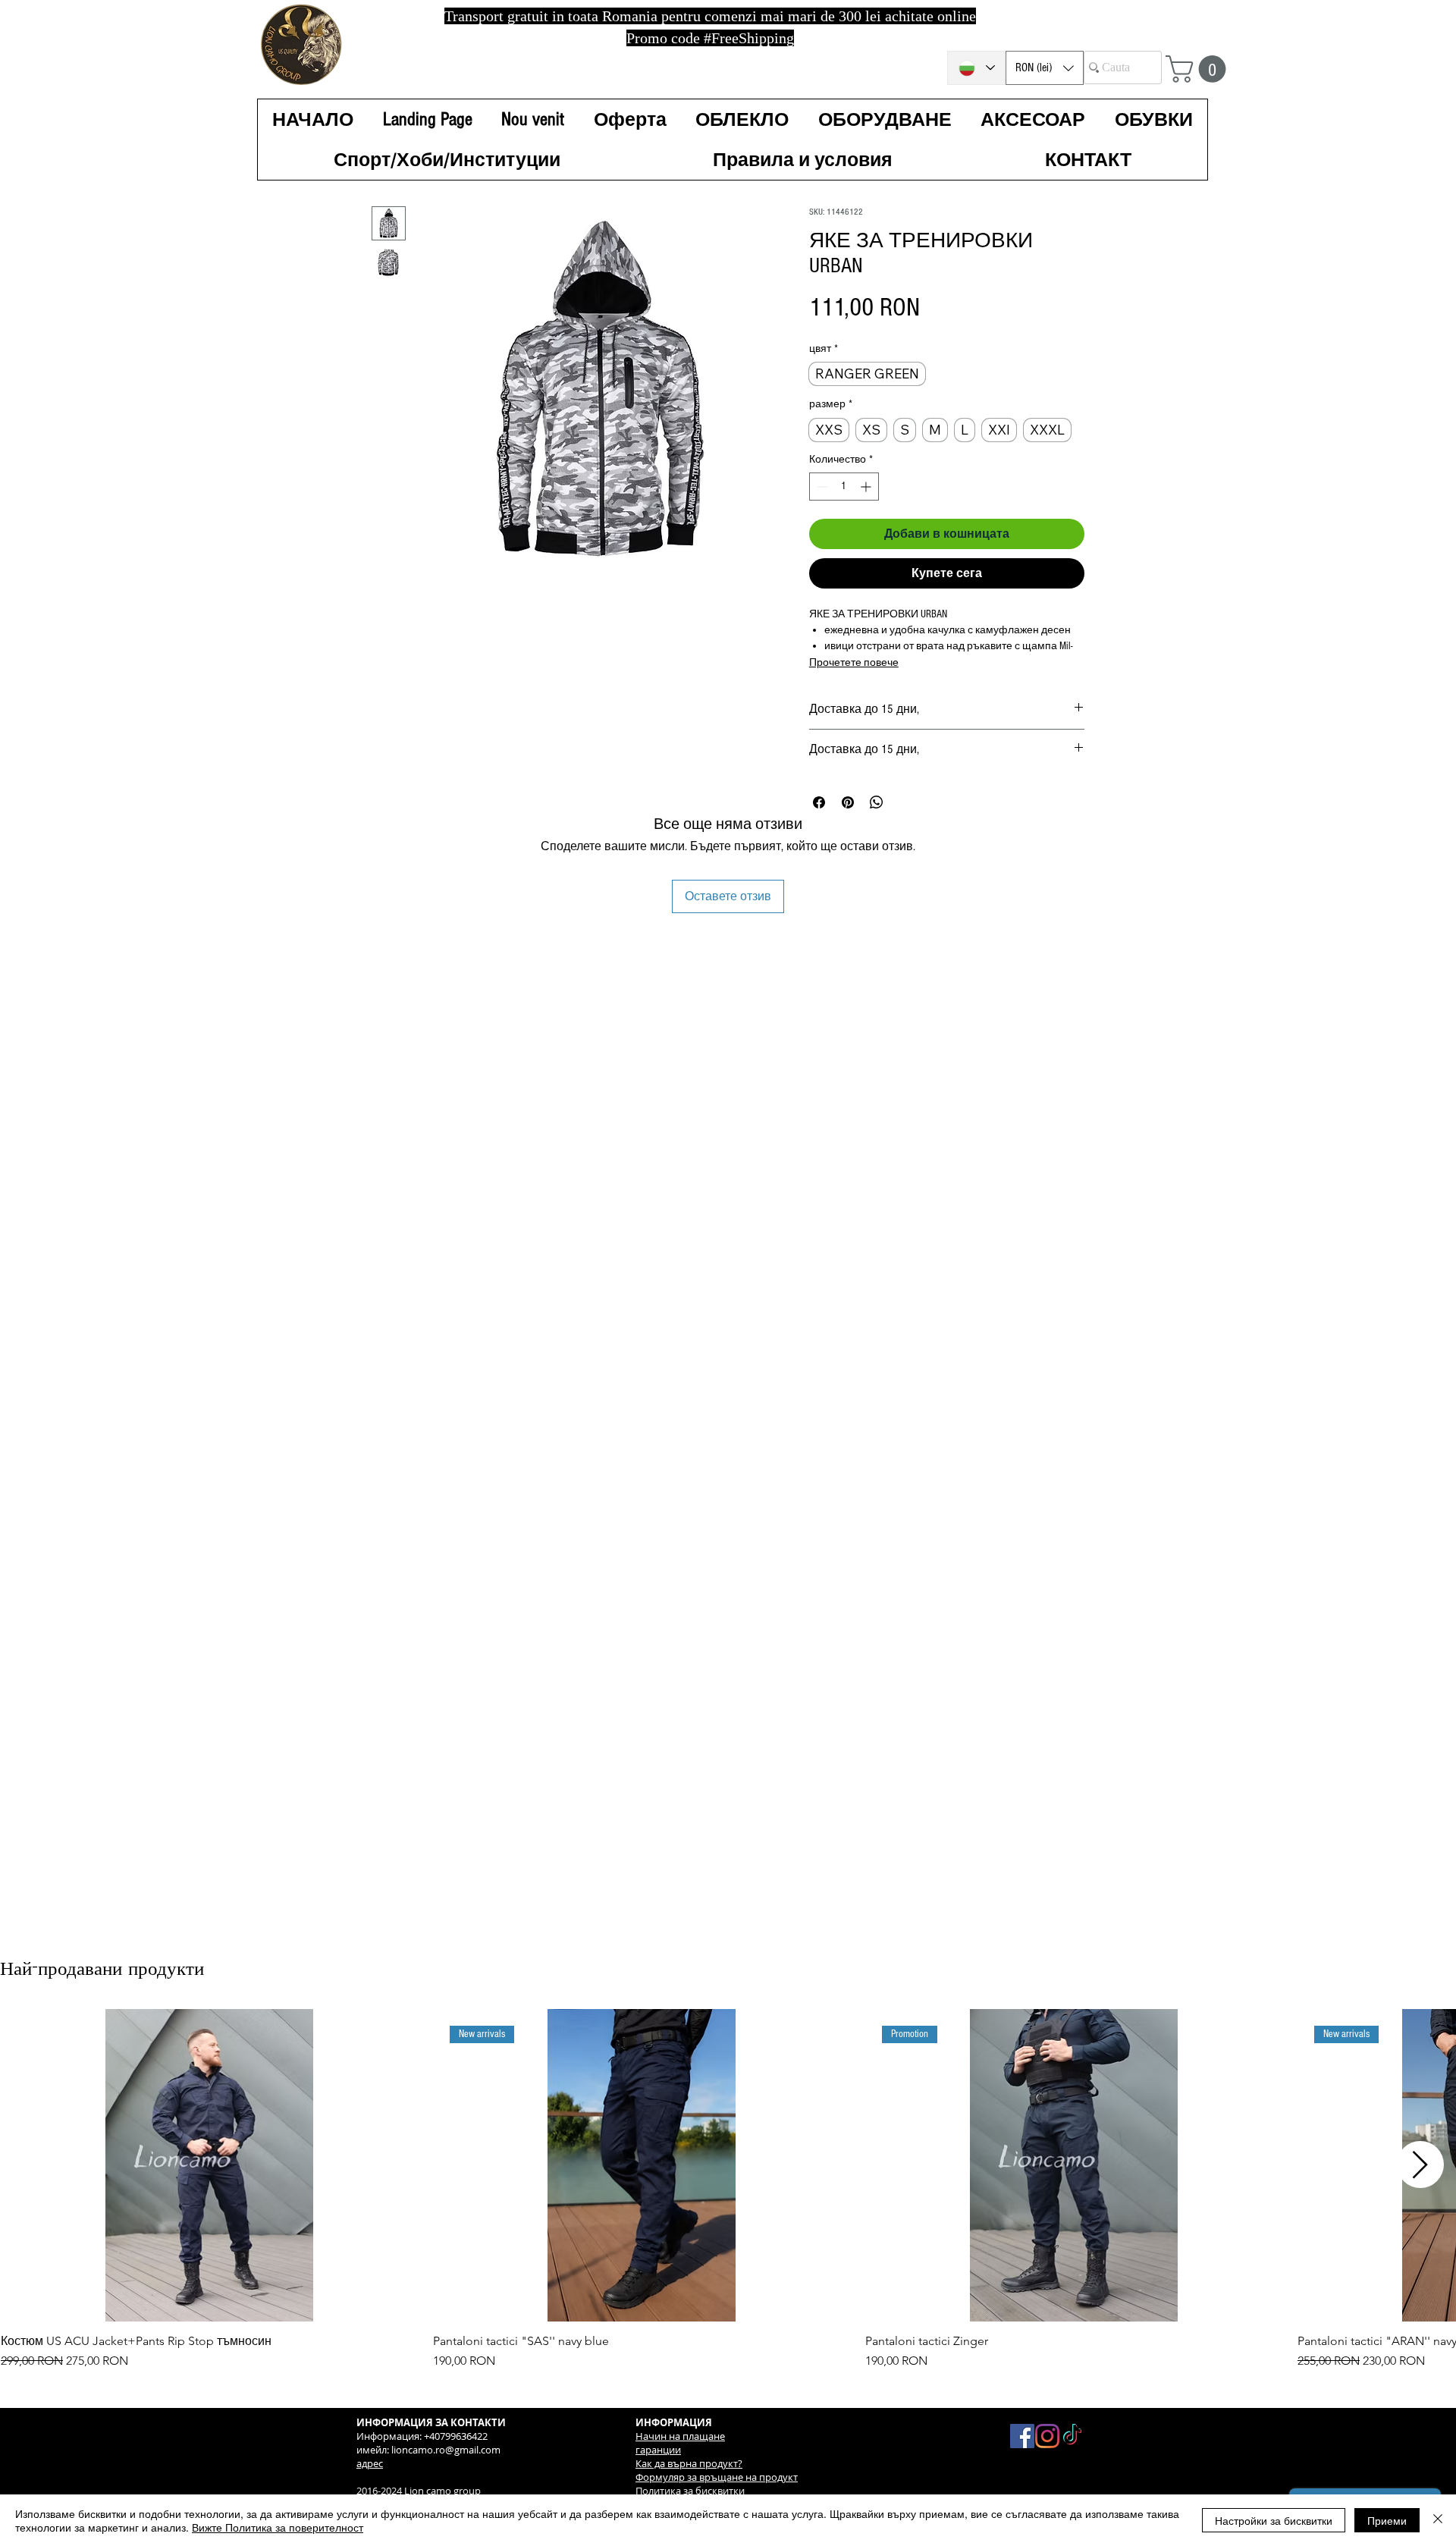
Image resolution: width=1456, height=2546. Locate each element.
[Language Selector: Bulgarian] (976, 68)
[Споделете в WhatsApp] (877, 802)
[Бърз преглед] (209, 2166)
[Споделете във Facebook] (819, 802)
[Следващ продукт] (1420, 2165)
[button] (1045, 68)
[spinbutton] (844, 487)
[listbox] (1045, 68)
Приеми (1387, 2520)
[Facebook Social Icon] (1022, 2436)
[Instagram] (1047, 2436)
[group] (728, 2190)
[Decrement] (821, 487)
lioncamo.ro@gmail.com (446, 2450)
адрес (370, 2463)
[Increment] (867, 487)
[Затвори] (1438, 2520)
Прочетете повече (854, 663)
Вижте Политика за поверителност (278, 2527)
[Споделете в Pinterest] (848, 802)
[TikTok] (1072, 2436)
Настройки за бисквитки (1274, 2520)
